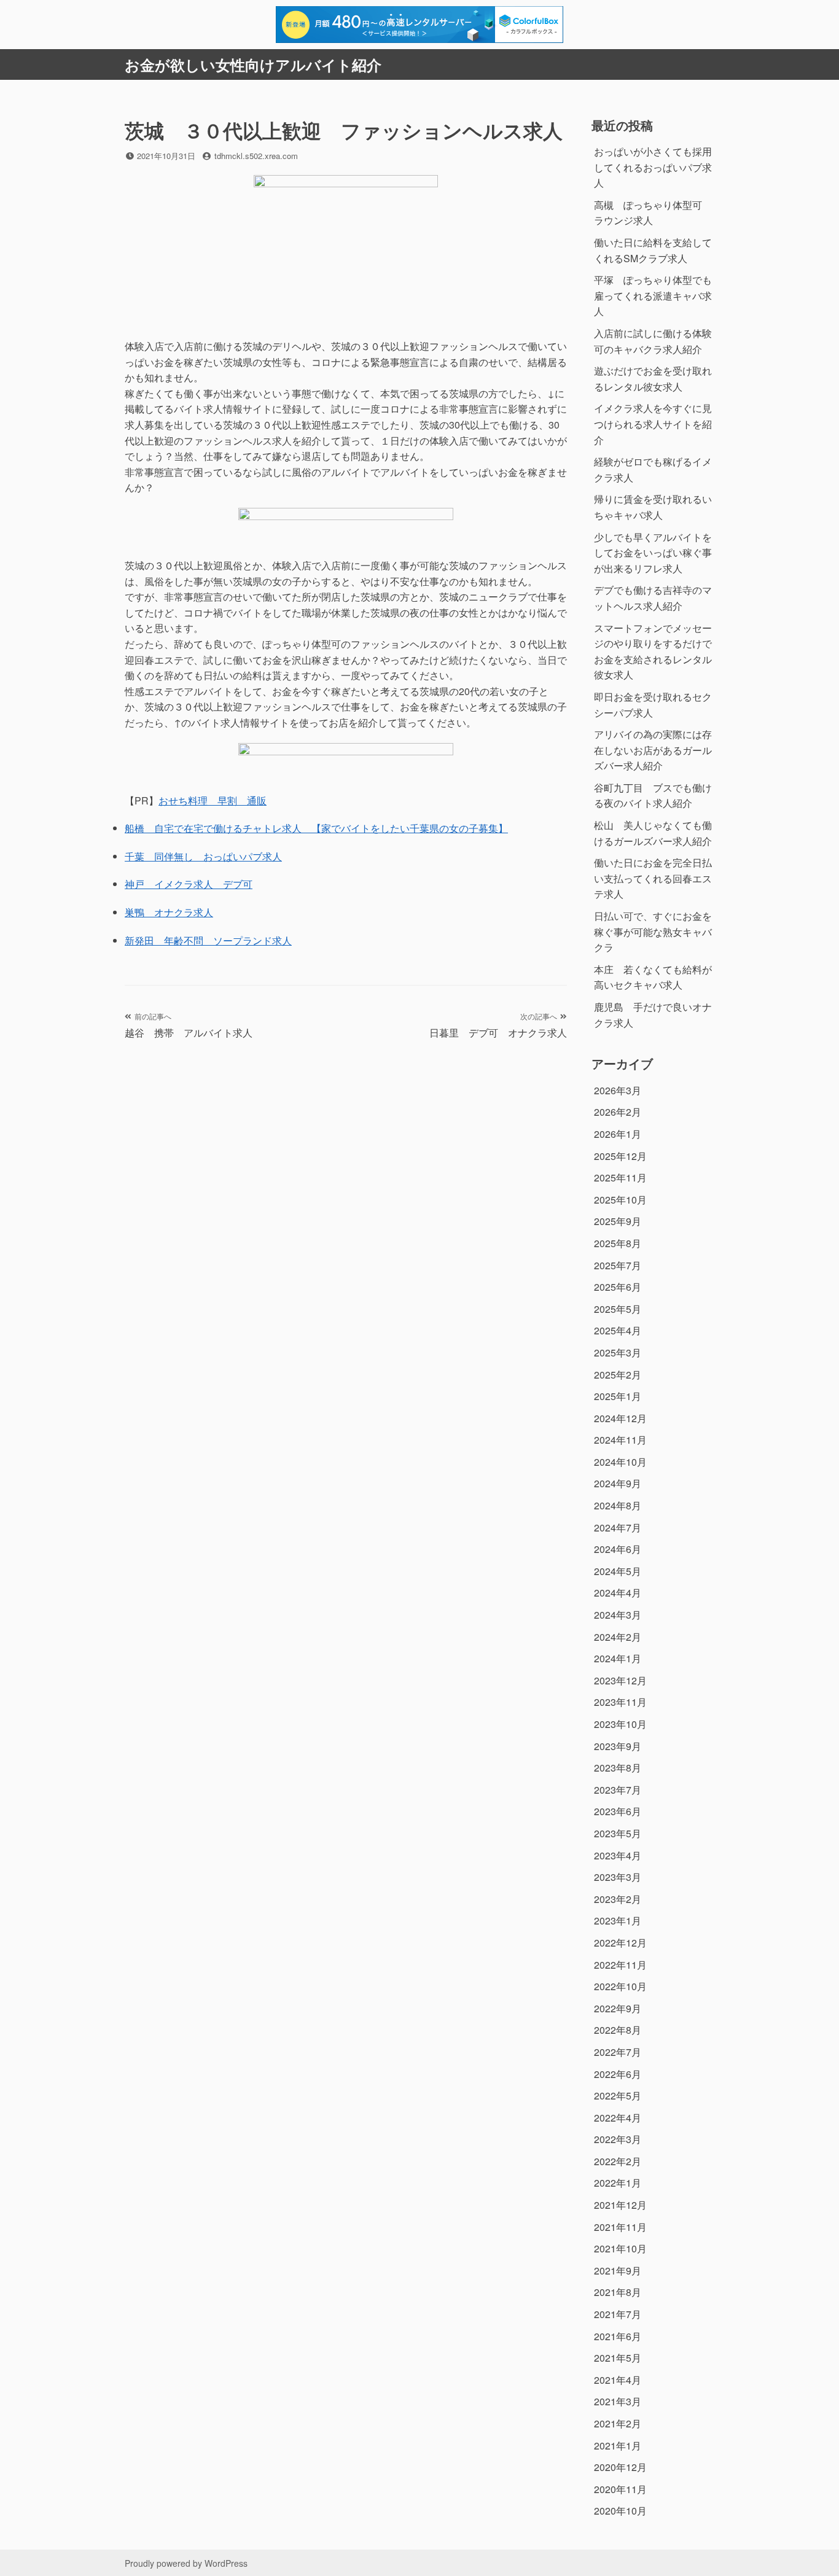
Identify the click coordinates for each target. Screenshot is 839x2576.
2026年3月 (618, 1090)
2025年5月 (618, 1309)
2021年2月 (618, 2423)
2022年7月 (618, 2052)
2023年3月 (618, 1877)
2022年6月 (618, 2074)
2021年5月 (618, 2358)
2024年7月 (618, 1527)
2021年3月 (618, 2401)
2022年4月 (618, 2118)
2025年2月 (618, 1375)
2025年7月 (618, 1265)
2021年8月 (618, 2292)
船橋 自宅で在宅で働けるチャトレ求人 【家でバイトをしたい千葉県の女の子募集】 (316, 828)
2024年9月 (618, 1483)
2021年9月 (618, 2271)
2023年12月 (620, 1680)
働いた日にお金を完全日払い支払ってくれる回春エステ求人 (653, 878)
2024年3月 (618, 1615)
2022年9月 (618, 2008)
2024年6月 (618, 1549)
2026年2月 (618, 1112)
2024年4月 (618, 1593)
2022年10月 (620, 1986)
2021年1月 (618, 2446)
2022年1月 (618, 2183)
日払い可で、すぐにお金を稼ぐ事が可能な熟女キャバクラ (653, 932)
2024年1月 (618, 1658)
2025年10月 (620, 1200)
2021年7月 (618, 2314)
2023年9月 (618, 1746)
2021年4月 (618, 2380)
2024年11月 (620, 1440)
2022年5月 (618, 2095)
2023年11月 (620, 1702)
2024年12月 (620, 1418)
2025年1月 (618, 1396)
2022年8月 (618, 2030)
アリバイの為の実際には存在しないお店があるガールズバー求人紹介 (653, 750)
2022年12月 (620, 1943)
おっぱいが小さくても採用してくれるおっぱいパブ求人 (653, 167)
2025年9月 (618, 1221)
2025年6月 (618, 1287)
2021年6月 (618, 2336)
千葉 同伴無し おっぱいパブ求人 (203, 856)
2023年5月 (618, 1833)
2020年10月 (620, 2511)
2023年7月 (618, 1790)
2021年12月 (620, 2205)
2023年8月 (618, 1768)
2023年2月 (618, 1899)
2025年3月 (618, 1352)
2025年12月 (620, 1156)
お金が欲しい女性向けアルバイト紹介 (253, 64)
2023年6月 (618, 1811)
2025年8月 (618, 1243)
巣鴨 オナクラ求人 (169, 912)
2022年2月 (618, 2161)
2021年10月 (620, 2248)
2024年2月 (618, 1637)
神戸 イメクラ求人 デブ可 (189, 884)
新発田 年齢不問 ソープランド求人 (208, 940)
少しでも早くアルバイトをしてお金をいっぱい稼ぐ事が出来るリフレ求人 (653, 553)
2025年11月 (620, 1177)
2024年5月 (618, 1571)
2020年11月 (620, 2489)
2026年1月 (618, 1134)
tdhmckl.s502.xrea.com (256, 156)
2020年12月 (620, 2467)
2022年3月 (618, 2139)
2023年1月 (618, 1920)
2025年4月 (618, 1330)
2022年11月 (620, 1965)
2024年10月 (620, 1462)
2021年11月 (620, 2227)
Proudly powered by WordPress (186, 2563)
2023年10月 (620, 1724)
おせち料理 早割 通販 (213, 800)
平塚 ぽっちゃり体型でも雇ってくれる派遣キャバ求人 (653, 295)
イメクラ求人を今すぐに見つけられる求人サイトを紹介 (653, 424)
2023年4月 (618, 1855)
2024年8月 (618, 1505)
